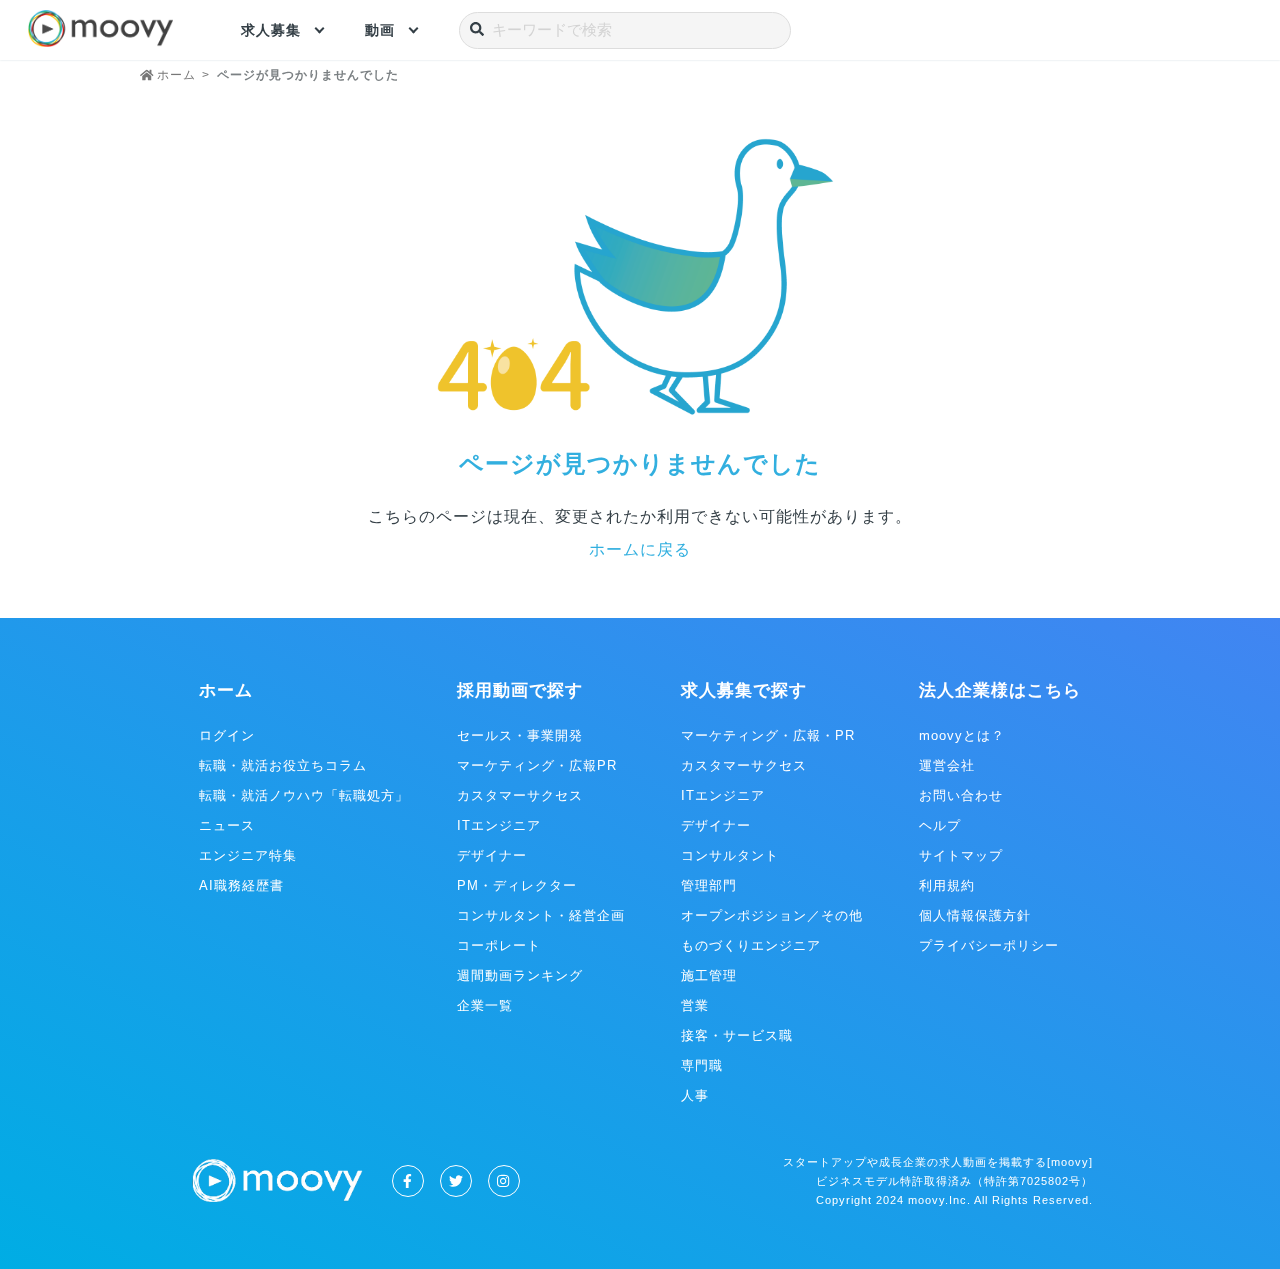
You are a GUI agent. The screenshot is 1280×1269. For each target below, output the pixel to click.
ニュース (227, 825)
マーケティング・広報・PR (768, 735)
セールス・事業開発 (520, 735)
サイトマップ (961, 855)
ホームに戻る (640, 549)
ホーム (226, 690)
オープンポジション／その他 (772, 915)
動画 (380, 30)
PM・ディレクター (517, 885)
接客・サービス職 (737, 1035)
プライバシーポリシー (989, 945)
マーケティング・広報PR (537, 765)
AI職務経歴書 (241, 885)
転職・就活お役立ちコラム (283, 765)
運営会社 (947, 765)
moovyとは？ (962, 735)
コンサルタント (730, 855)
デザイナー (492, 855)
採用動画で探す (520, 690)
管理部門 (709, 885)
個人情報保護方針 (975, 915)
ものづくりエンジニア (751, 945)
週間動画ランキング (520, 975)
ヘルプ (940, 825)
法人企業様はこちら (1000, 690)
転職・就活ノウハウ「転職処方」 (304, 795)
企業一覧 (485, 1005)
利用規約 (947, 885)
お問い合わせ (961, 795)
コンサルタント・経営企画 (541, 915)
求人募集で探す (744, 690)
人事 (695, 1095)
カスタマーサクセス (520, 795)
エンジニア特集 (248, 855)
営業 (695, 1005)
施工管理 (709, 975)
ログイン (227, 735)
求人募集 (271, 30)
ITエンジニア (499, 825)
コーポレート (499, 945)
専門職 (702, 1065)
